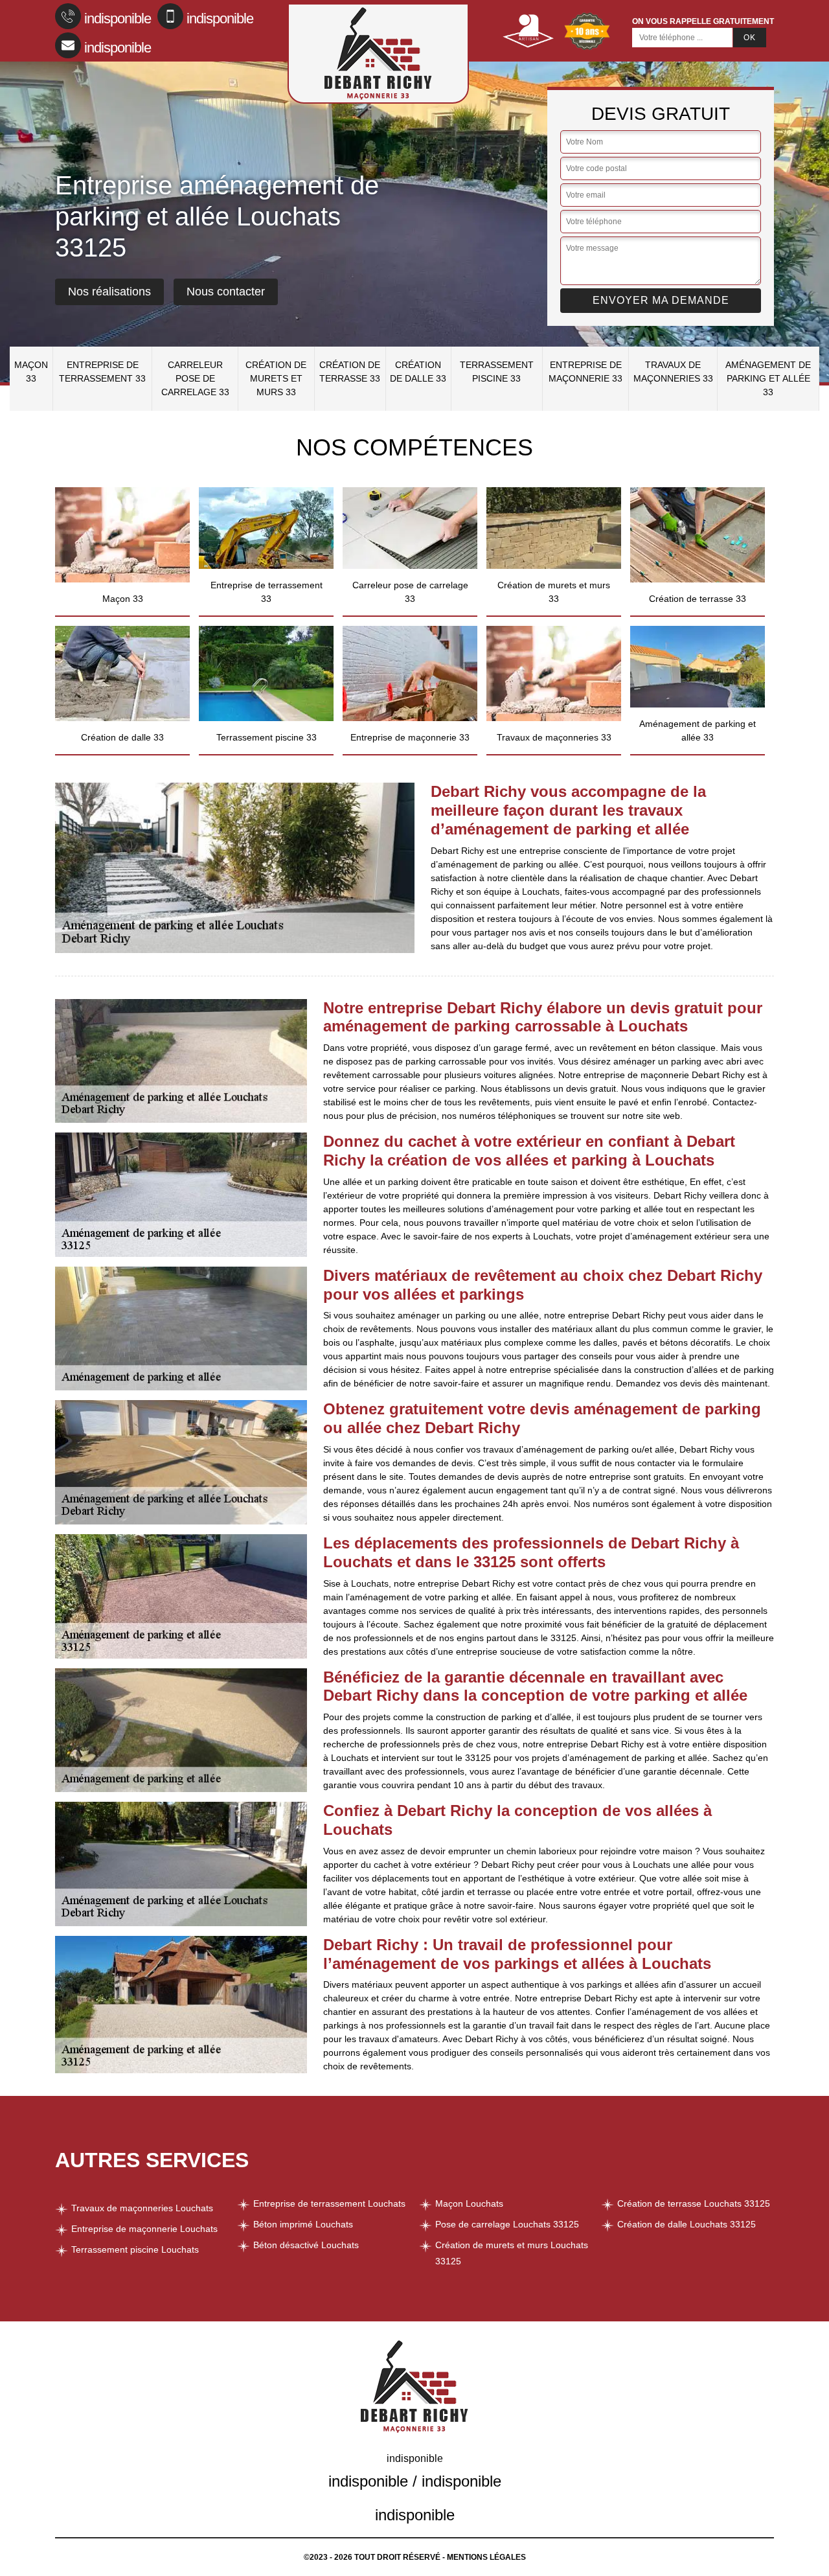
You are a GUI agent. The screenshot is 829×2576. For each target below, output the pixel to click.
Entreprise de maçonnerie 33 (585, 372)
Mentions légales (486, 2557)
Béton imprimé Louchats (303, 2224)
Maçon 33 (31, 372)
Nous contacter (226, 292)
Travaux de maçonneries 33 (673, 372)
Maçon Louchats (469, 2203)
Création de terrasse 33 (350, 372)
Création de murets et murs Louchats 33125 (512, 2253)
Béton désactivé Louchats (306, 2245)
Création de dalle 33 (418, 372)
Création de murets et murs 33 (276, 378)
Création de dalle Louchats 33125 (687, 2224)
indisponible (118, 18)
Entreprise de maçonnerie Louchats (144, 2229)
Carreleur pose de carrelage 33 (195, 378)
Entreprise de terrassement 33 (102, 372)
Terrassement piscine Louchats (135, 2249)
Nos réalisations (109, 292)
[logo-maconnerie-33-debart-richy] (378, 53)
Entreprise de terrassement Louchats (329, 2203)
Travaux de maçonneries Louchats (142, 2208)
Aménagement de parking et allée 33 (768, 378)
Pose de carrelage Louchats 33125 (507, 2224)
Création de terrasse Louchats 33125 (694, 2203)
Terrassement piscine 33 (497, 372)
